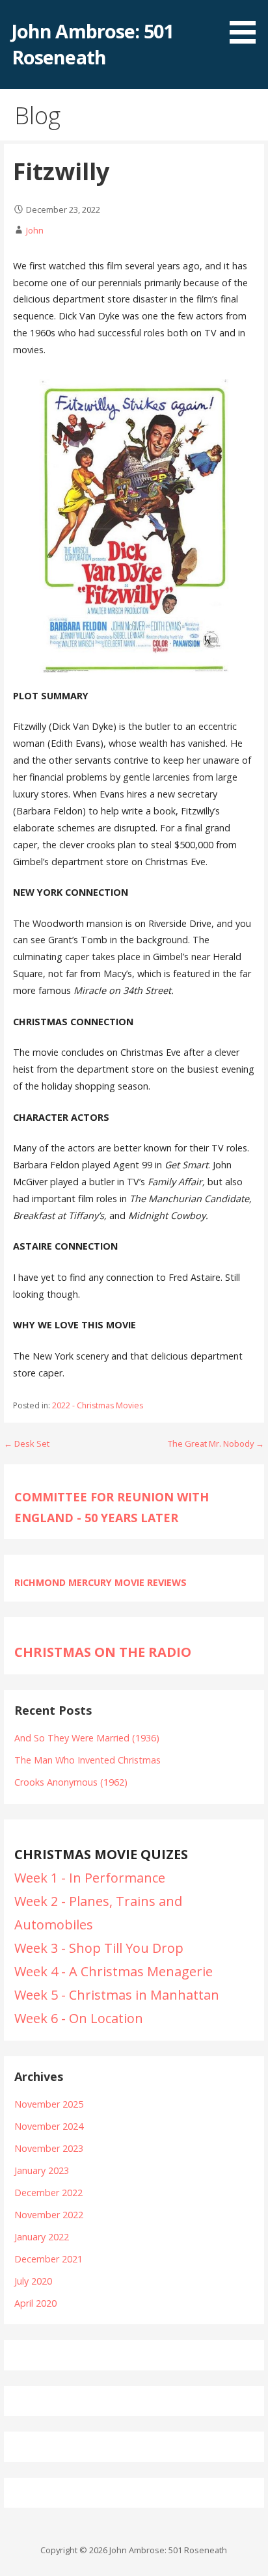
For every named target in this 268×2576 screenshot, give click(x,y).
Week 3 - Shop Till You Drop (99, 1948)
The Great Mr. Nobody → (216, 1443)
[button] (247, 24)
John (35, 230)
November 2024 (49, 2126)
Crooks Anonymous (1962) (71, 1782)
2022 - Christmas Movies (98, 1405)
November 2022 (49, 2215)
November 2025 (49, 2104)
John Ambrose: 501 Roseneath (92, 44)
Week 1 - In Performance (90, 1878)
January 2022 (42, 2237)
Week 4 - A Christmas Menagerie (114, 1971)
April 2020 (35, 2303)
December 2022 (48, 2193)
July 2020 (33, 2281)
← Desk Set (27, 1443)
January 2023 (42, 2170)
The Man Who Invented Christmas (87, 1760)
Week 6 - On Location (79, 2018)
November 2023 (49, 2148)
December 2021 (48, 2259)
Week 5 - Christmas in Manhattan (117, 1995)
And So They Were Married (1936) (87, 1738)
